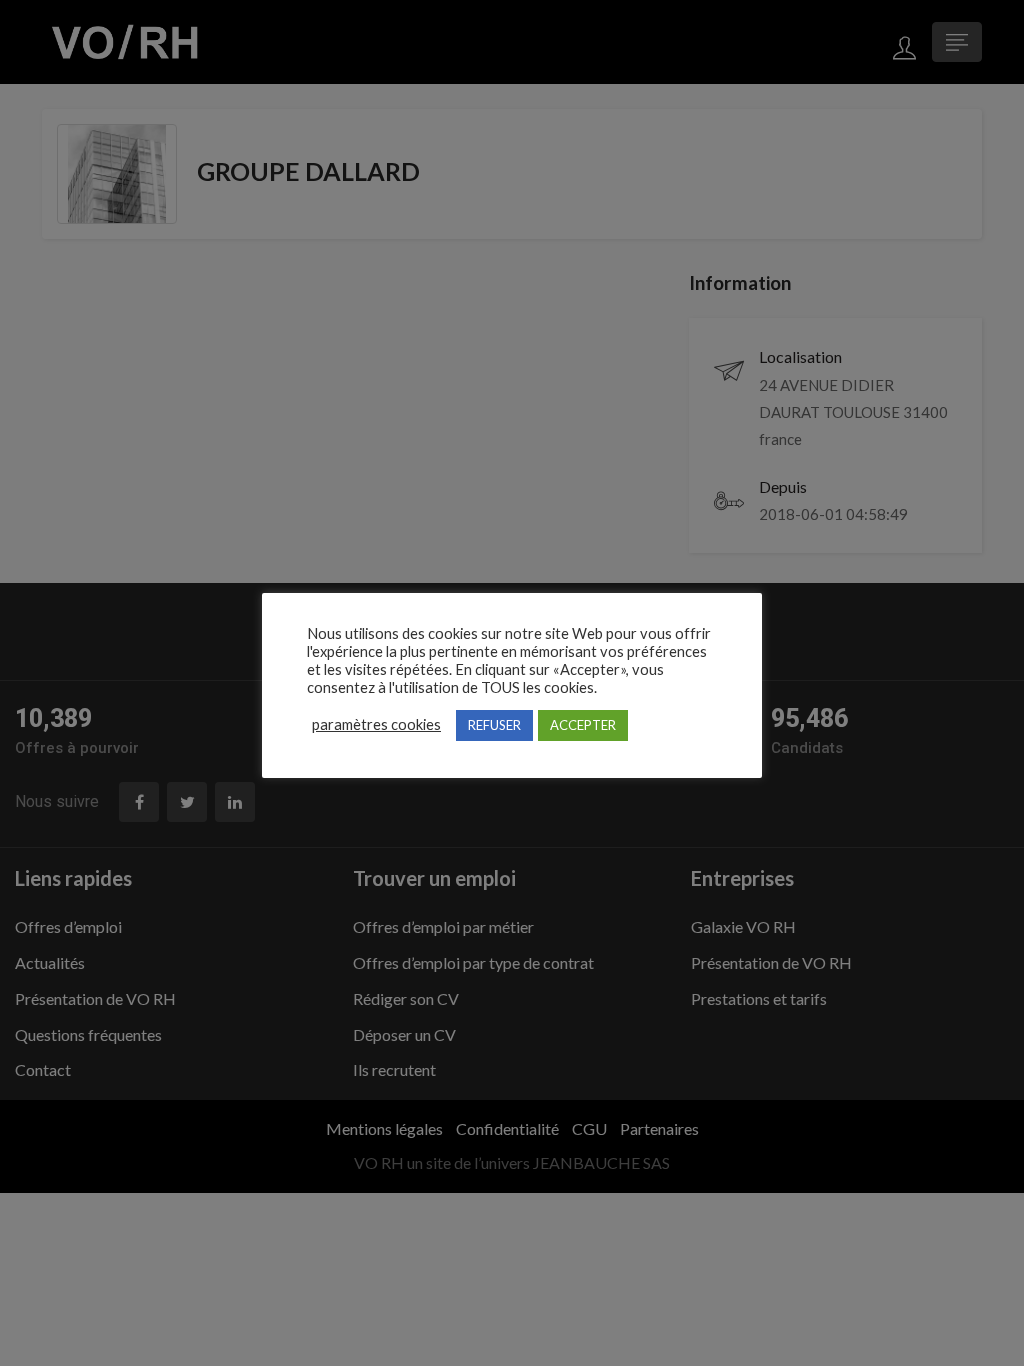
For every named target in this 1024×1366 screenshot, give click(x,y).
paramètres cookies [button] (376, 724)
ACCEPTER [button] (583, 725)
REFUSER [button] (494, 725)
